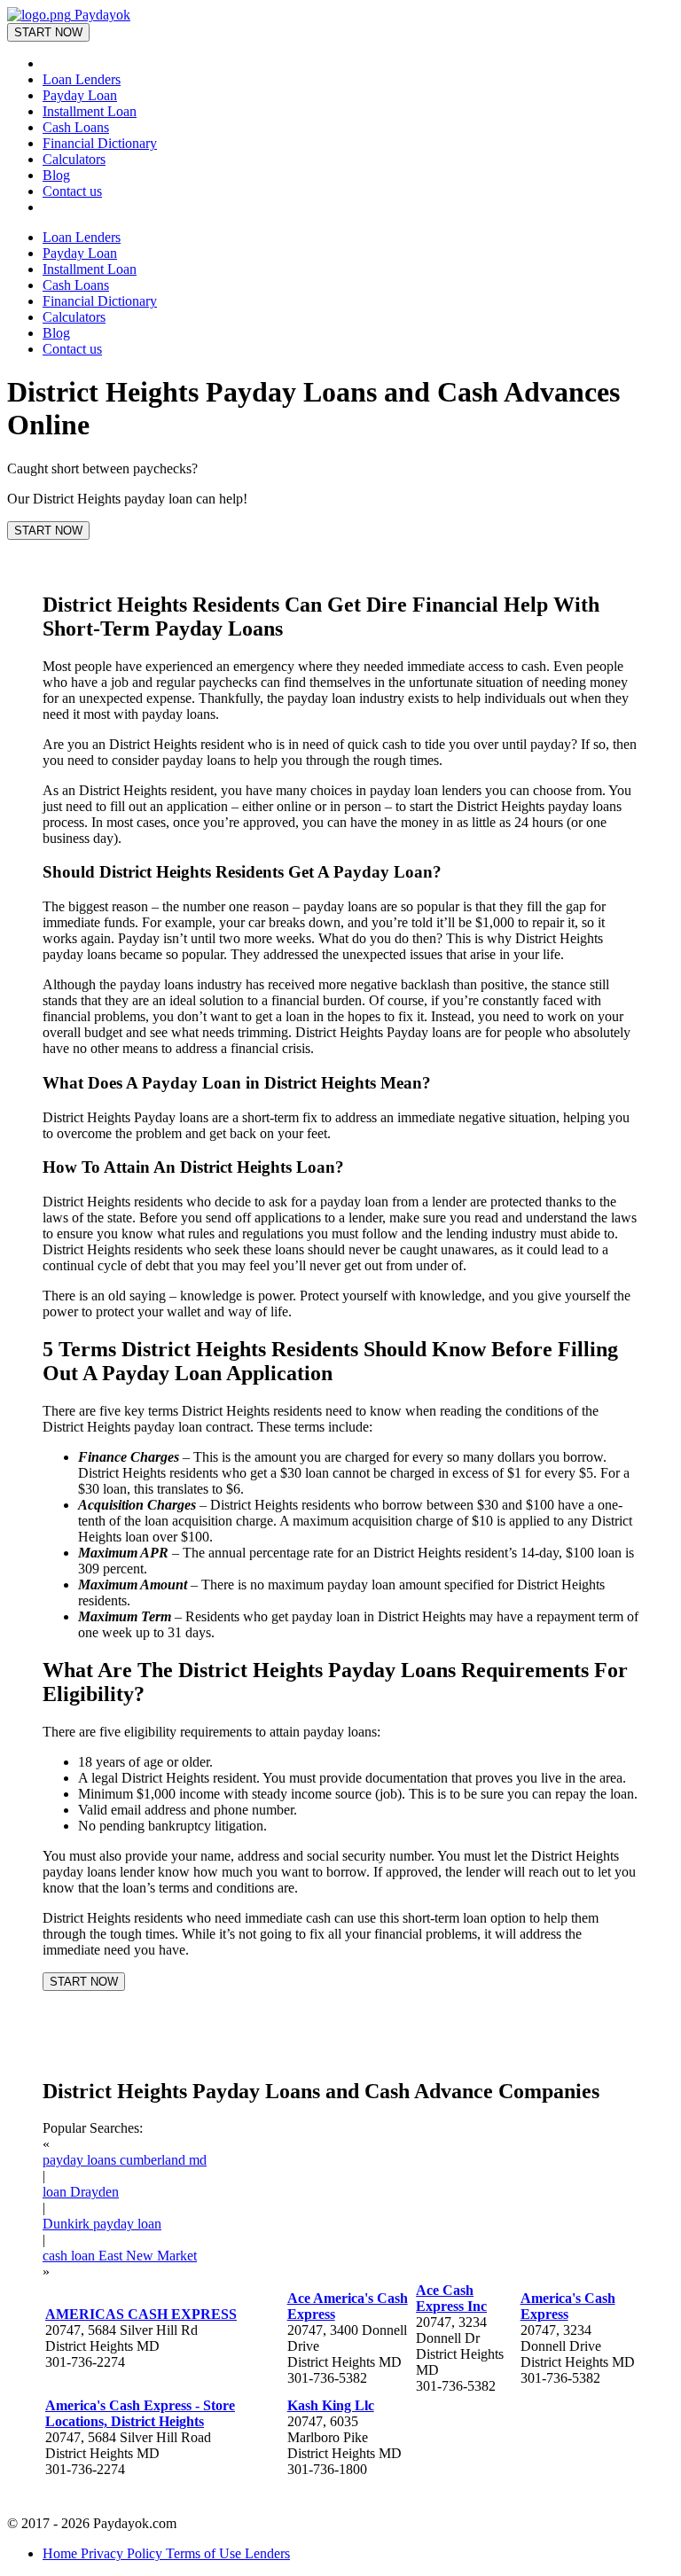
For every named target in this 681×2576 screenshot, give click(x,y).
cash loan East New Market (120, 2256)
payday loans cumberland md (125, 2160)
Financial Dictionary (100, 143)
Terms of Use (205, 2553)
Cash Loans (76, 127)
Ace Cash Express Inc (451, 2298)
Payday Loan (80, 95)
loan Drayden (81, 2192)
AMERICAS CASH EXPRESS (141, 2314)
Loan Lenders (82, 79)
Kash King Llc (331, 2405)
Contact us (72, 191)
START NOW (48, 32)
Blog (56, 175)
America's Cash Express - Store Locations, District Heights (140, 2413)
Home (62, 2553)
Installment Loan (90, 111)
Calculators (74, 159)
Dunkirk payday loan (102, 2224)
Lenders (267, 2553)
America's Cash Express (568, 2306)
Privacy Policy (123, 2553)
